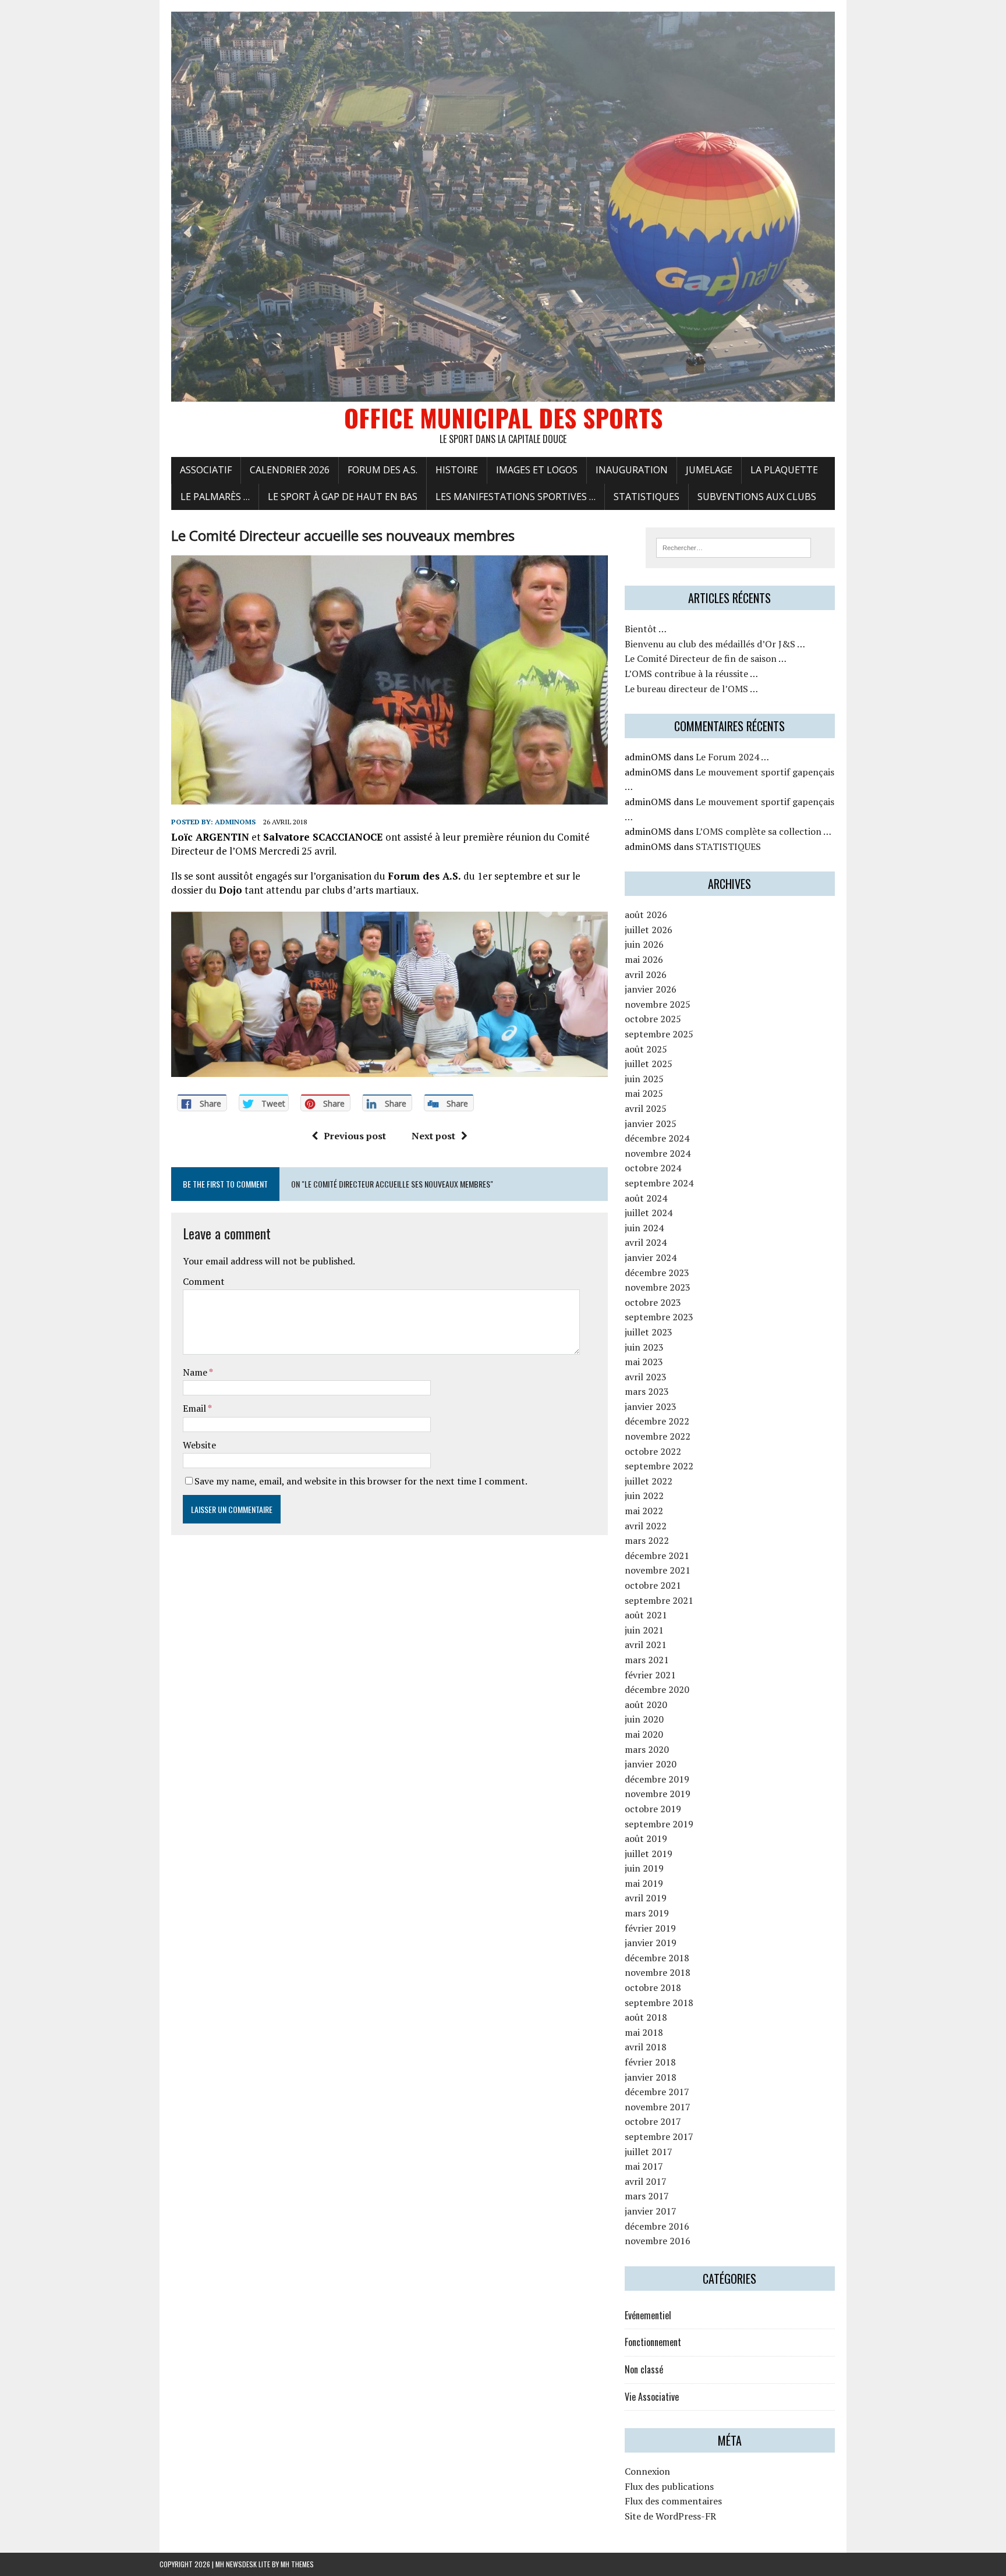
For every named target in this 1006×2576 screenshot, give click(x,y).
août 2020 (646, 1705)
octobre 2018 (653, 1987)
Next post (433, 1136)
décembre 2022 (657, 1421)
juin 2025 (644, 1079)
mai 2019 (644, 1883)
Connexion (647, 2471)
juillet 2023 (649, 1332)
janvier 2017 (651, 2211)
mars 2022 (647, 1540)
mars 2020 (647, 1749)
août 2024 (646, 1198)
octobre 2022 (653, 1451)
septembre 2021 (659, 1600)
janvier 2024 (651, 1257)
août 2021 (646, 1615)
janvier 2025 (651, 1124)
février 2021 (650, 1675)
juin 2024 (644, 1228)
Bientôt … (646, 629)
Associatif (206, 470)
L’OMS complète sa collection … (764, 831)
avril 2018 (646, 2047)
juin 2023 (644, 1347)
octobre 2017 (653, 2121)
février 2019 (650, 1928)
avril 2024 (646, 1242)
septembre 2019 (659, 1824)
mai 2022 (644, 1511)
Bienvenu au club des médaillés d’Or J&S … (715, 644)
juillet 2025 (649, 1064)
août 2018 (646, 2017)
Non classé (644, 2369)
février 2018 (650, 2062)
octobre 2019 (653, 1809)
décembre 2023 (657, 1273)
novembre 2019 (658, 1794)
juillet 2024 (649, 1213)
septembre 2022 (659, 1466)
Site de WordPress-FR (670, 2516)
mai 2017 (644, 2166)
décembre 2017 (657, 2092)
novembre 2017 (658, 2107)
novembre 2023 (658, 1287)
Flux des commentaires (673, 2501)
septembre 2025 (659, 1034)
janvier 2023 (651, 1406)
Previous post (355, 1136)
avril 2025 (646, 1108)
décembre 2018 (657, 1958)
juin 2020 (644, 1719)
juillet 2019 (649, 1854)
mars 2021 (647, 1660)
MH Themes (297, 2564)
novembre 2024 (658, 1153)
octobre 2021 (653, 1585)
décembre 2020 (657, 1689)
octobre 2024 (653, 1168)
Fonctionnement (653, 2342)
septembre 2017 (659, 2136)
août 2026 (646, 915)
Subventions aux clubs (757, 497)
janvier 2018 (651, 2077)
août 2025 (646, 1049)
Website (199, 1445)
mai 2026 (644, 959)
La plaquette (784, 470)
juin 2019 (644, 1868)
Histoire (457, 470)
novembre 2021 (658, 1570)
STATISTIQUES (647, 497)
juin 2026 (644, 944)
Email (195, 1408)
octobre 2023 (653, 1302)
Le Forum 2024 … (732, 757)
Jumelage (709, 470)
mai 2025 (644, 1093)
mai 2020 (644, 1734)
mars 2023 (647, 1391)
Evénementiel (648, 2315)
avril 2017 (646, 2181)
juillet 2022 (649, 1481)
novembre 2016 (658, 2241)
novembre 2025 (658, 1004)
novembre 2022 (658, 1436)
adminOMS (235, 822)
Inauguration (632, 470)
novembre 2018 (658, 1972)
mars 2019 (647, 1913)
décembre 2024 (657, 1138)
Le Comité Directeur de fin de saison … (706, 658)
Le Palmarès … (215, 497)
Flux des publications (669, 2486)
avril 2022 (646, 1526)
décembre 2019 (657, 1779)
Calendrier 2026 (290, 470)
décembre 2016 (657, 2226)
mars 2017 (647, 2196)
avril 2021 (646, 1645)
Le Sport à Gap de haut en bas (343, 497)
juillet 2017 (649, 2152)
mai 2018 (644, 2032)
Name (196, 1372)
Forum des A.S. (382, 470)
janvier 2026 (651, 989)
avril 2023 (646, 1377)
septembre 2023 (659, 1317)
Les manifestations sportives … (516, 497)
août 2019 (646, 1838)
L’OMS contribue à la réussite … (691, 674)
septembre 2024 (659, 1183)
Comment (204, 1281)
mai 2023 (644, 1362)
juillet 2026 (649, 930)
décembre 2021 (657, 1555)
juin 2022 (644, 1496)
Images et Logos (537, 470)
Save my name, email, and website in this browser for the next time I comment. (361, 1481)
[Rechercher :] (734, 547)
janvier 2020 (651, 1764)
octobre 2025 (653, 1019)
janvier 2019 (651, 1943)
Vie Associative (652, 2397)
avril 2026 (646, 975)
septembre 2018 (659, 2003)
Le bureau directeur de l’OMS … (691, 689)
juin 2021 (644, 1630)
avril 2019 (646, 1898)
